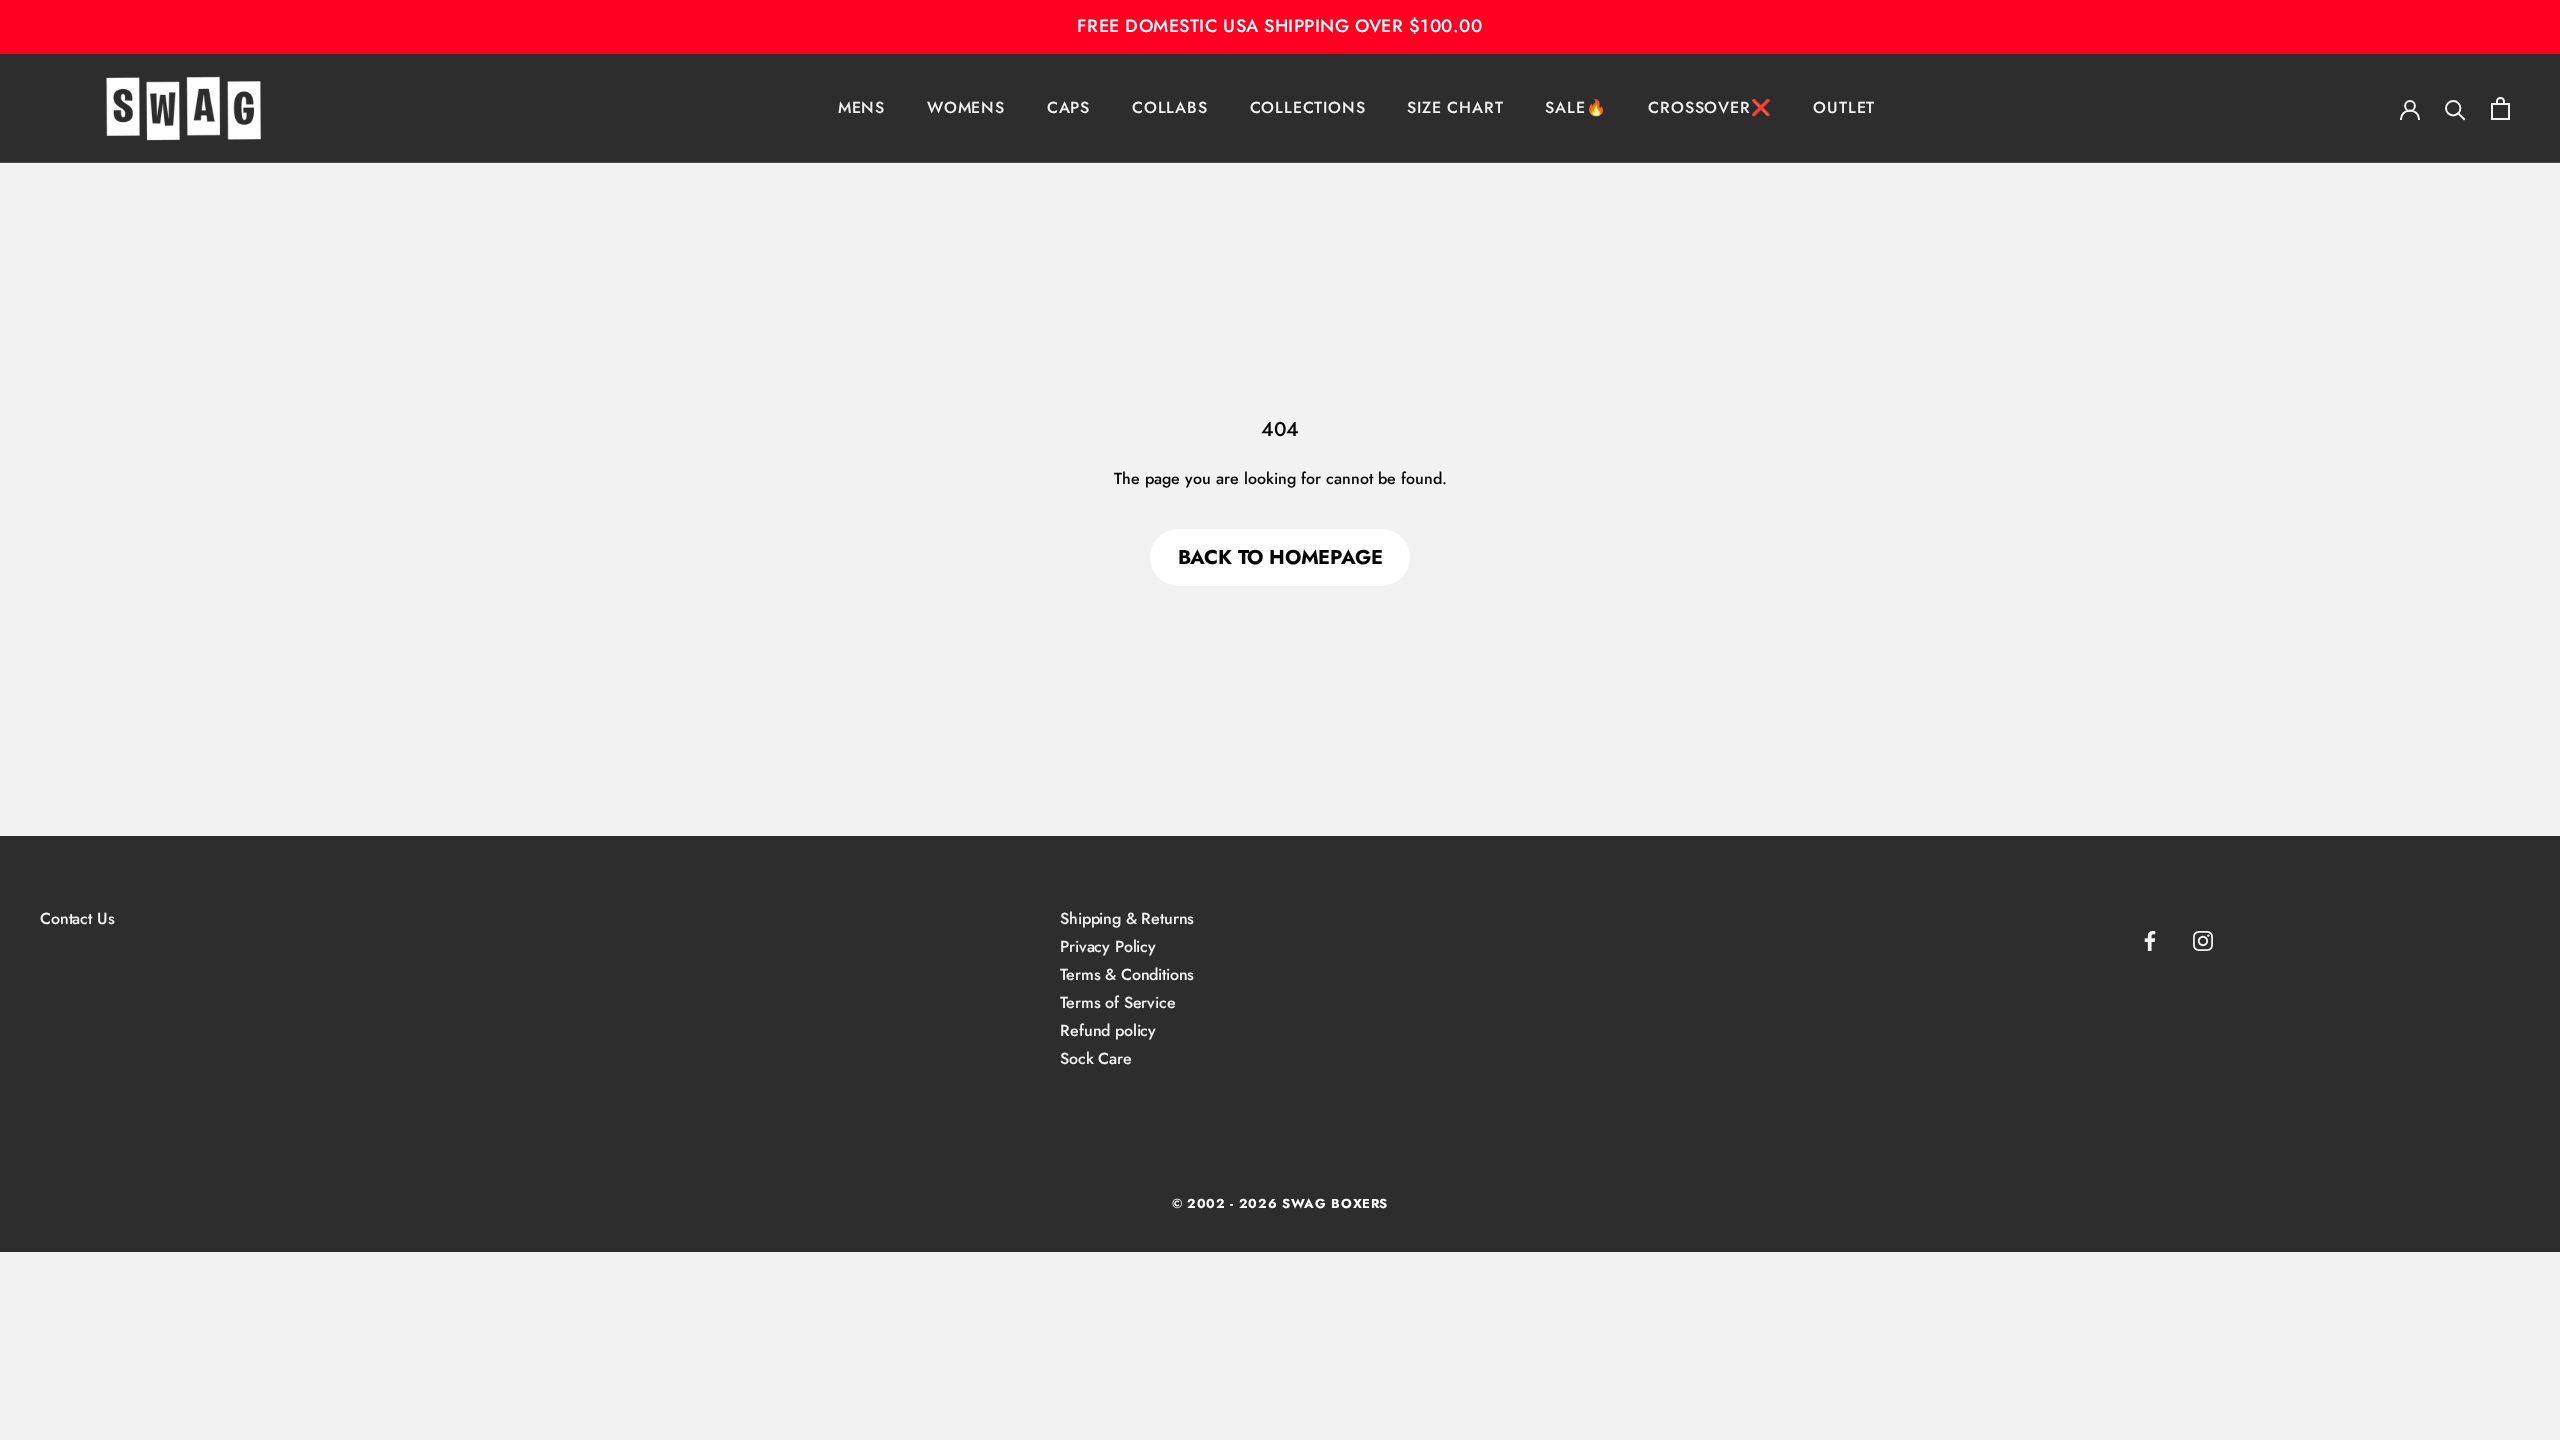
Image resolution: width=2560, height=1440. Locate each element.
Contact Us (77, 919)
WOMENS (966, 107)
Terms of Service (1117, 1003)
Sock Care (1096, 1059)
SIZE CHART (1455, 107)
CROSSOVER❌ (1709, 107)
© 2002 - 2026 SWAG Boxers (1280, 1203)
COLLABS (1170, 107)
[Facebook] (2150, 941)
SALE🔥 (1575, 107)
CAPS (1068, 107)
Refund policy (1108, 1031)
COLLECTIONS (1308, 107)
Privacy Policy (1108, 947)
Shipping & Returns (1127, 919)
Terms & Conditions (1127, 975)
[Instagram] (2203, 941)
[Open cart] (2500, 108)
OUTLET (1844, 107)
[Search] (2455, 108)
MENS (861, 107)
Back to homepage (1280, 557)
